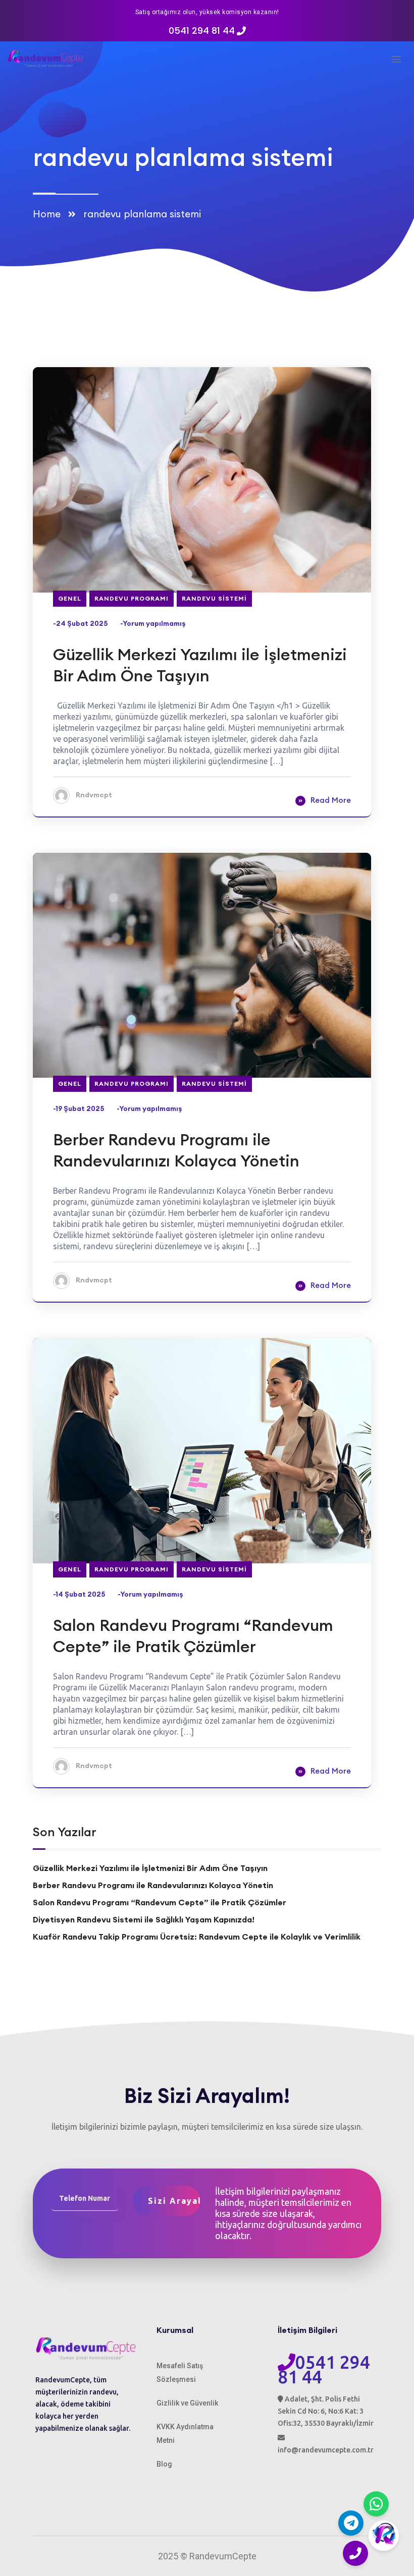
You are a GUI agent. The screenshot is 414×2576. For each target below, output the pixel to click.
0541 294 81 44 (202, 31)
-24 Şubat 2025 (81, 623)
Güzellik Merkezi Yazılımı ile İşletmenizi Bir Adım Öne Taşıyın (200, 665)
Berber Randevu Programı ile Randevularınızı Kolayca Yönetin (176, 1150)
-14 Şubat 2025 (79, 1594)
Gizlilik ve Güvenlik (187, 2403)
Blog (164, 2464)
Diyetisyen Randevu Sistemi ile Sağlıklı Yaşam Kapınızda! (144, 1919)
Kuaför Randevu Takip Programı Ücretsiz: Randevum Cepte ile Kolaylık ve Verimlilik (197, 1937)
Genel (70, 598)
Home (49, 214)
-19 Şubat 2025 (79, 1108)
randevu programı (132, 598)
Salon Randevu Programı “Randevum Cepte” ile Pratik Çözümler (193, 1636)
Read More (331, 800)
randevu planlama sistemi (142, 214)
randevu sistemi (214, 598)
